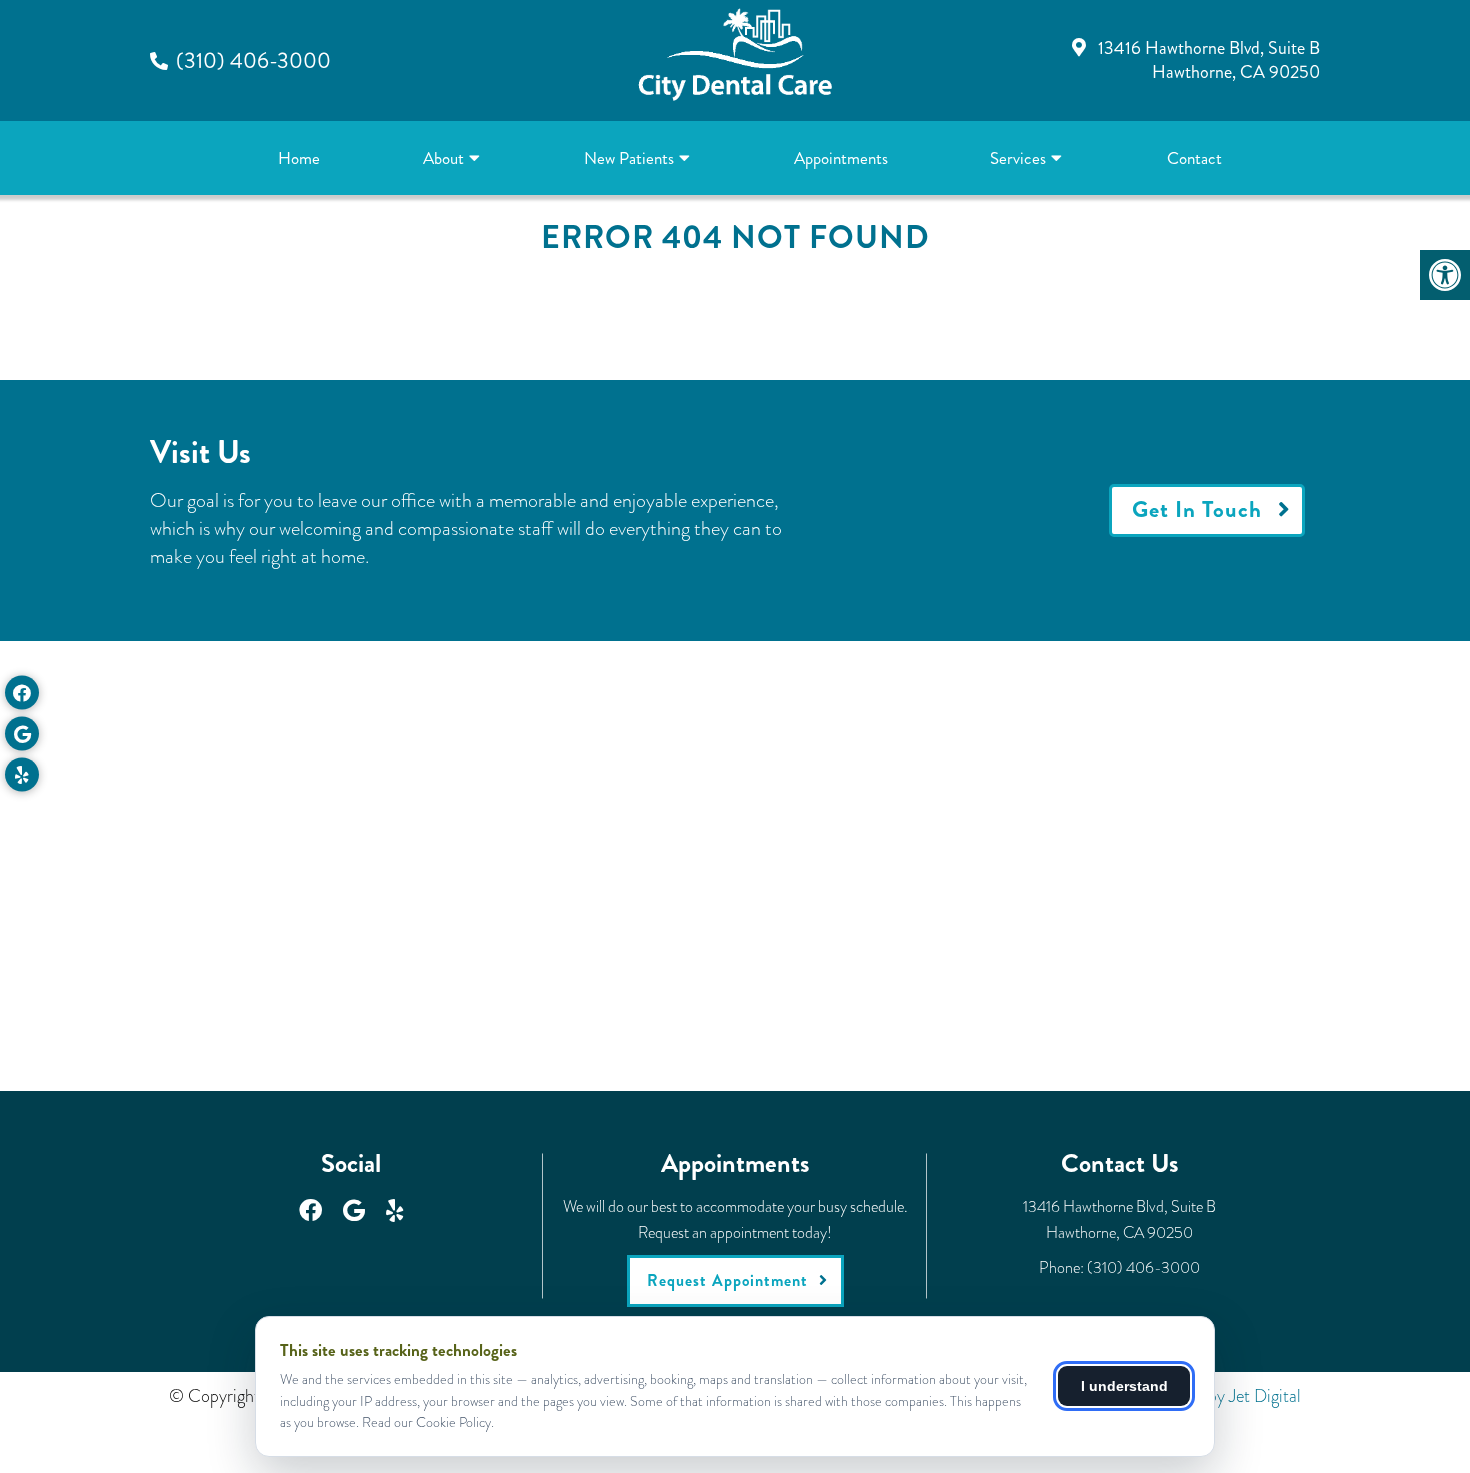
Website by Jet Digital (1224, 1396)
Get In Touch (1197, 509)
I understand (1124, 1386)
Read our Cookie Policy (426, 1422)
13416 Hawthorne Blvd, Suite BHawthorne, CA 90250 (1209, 59)
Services (1018, 158)
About (443, 158)
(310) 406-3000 (253, 60)
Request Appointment (727, 1280)
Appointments (841, 158)
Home (299, 158)
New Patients (629, 158)
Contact (1194, 158)
